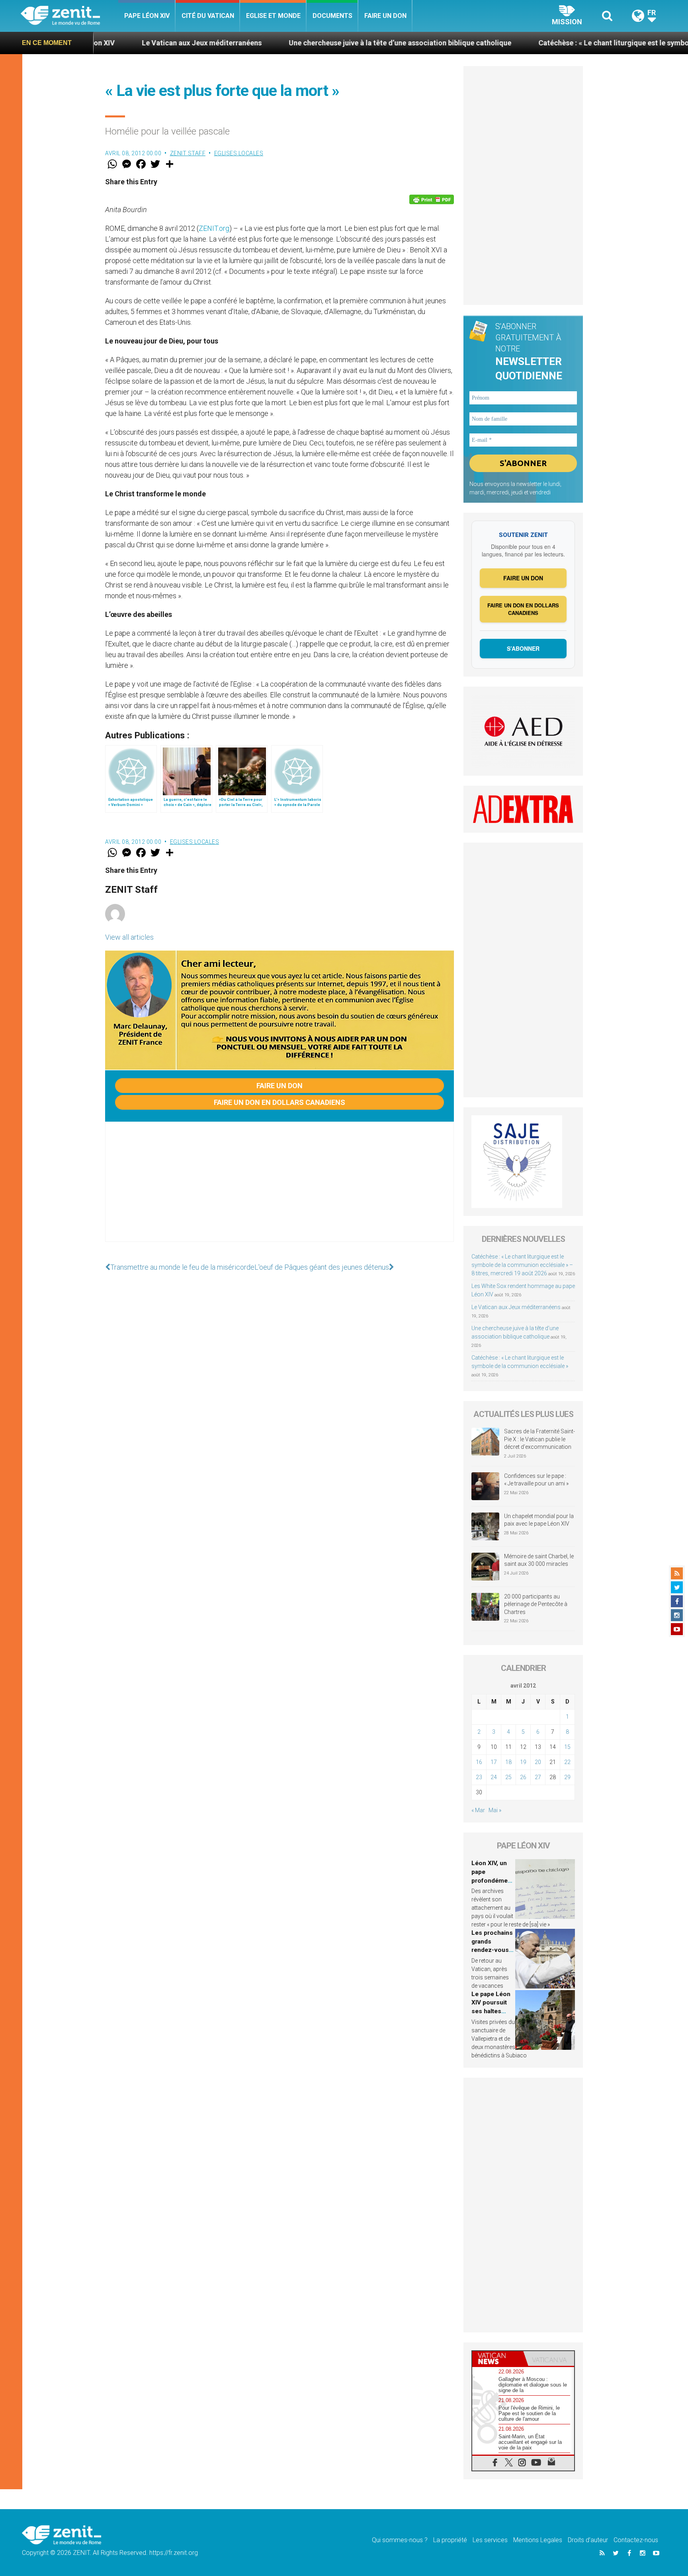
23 (479, 1777)
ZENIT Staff (188, 153)
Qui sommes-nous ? (400, 2540)
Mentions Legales (538, 2540)
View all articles (129, 937)
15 (567, 1747)
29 (567, 1777)
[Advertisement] (279, 1190)
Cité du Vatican (208, 16)
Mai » (495, 1810)
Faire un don (385, 16)
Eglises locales (239, 153)
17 (494, 1762)
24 (494, 1777)
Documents (332, 16)
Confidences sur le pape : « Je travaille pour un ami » (537, 1480)
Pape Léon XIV (147, 16)
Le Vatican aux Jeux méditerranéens (103, 43)
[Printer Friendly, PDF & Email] (432, 199)
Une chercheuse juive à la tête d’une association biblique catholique (301, 43)
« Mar (478, 1810)
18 (508, 1762)
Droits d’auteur (588, 2540)
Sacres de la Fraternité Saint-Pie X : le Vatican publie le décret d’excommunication (539, 1439)
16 (479, 1762)
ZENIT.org (214, 228)
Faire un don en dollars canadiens (279, 1102)
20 (538, 1762)
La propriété (450, 2540)
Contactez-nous (636, 2540)
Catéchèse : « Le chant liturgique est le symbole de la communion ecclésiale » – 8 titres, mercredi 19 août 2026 (522, 1265)
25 (508, 1777)
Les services (490, 2540)
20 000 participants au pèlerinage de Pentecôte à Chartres (536, 1604)
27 (538, 1777)
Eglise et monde (273, 16)
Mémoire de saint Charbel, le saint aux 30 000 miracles (539, 1560)
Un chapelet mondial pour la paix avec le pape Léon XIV (539, 1520)
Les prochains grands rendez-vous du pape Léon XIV (492, 1950)
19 (523, 1762)
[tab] (498, 2358)
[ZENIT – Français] (69, 16)
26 (523, 1777)
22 (567, 1762)
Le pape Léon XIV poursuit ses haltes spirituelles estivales (491, 2011)
